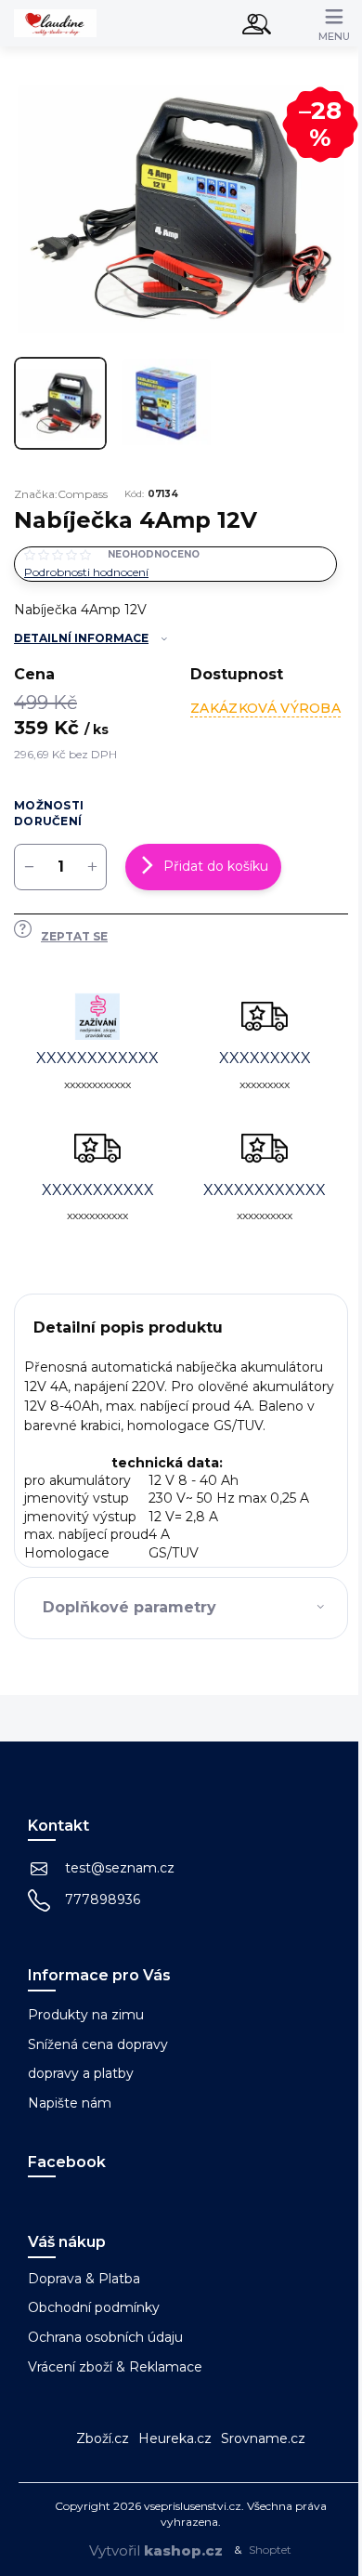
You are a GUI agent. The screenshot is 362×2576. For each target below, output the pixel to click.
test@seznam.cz (120, 1868)
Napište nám (70, 2103)
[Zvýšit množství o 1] (92, 867)
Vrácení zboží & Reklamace (115, 2367)
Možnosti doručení (49, 813)
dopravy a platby (81, 2073)
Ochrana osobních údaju (105, 2337)
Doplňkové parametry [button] (129, 1607)
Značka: (61, 494)
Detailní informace (81, 638)
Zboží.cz (103, 2438)
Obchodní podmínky (94, 2307)
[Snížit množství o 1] (29, 867)
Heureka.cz (175, 2438)
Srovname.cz (263, 2438)
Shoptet (270, 2550)
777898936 (103, 1899)
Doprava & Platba (84, 2279)
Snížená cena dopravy (98, 2044)
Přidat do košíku (216, 866)
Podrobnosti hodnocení (86, 572)
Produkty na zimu (86, 2015)
